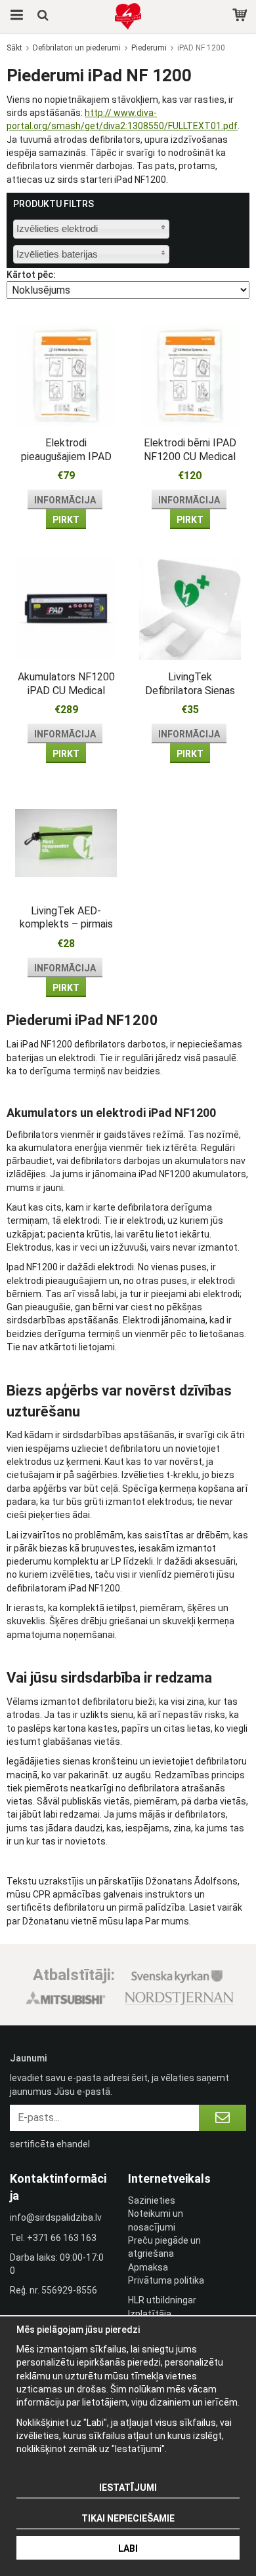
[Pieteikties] (223, 2118)
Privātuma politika (166, 2280)
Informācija (65, 500)
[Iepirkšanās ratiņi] (241, 16)
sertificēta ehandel (50, 2144)
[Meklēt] (44, 16)
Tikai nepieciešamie (128, 2518)
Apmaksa (148, 2267)
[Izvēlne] (15, 16)
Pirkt (66, 520)
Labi (128, 2548)
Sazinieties (152, 2200)
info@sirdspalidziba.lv (56, 2217)
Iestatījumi (128, 2488)
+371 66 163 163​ (62, 2238)
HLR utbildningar (162, 2300)
